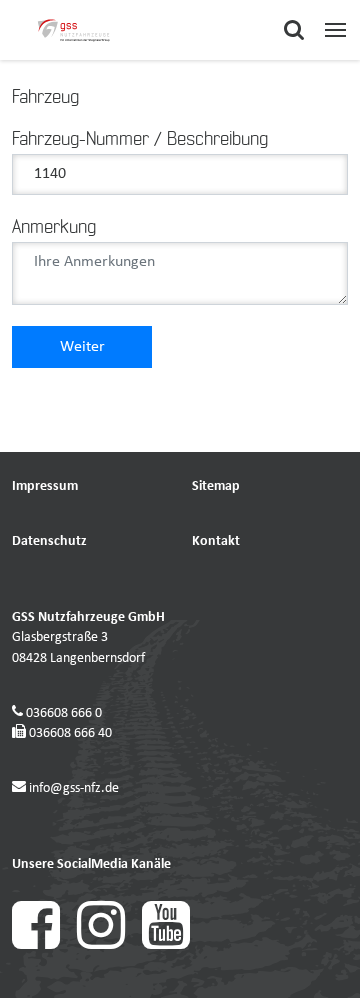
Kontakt (216, 541)
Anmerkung (54, 228)
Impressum (45, 486)
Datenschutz (49, 541)
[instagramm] (109, 945)
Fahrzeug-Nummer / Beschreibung (140, 140)
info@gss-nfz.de (74, 788)
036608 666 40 (70, 733)
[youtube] (173, 945)
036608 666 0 (64, 713)
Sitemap (216, 486)
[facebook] (44, 945)
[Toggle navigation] (335, 29)
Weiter (82, 347)
